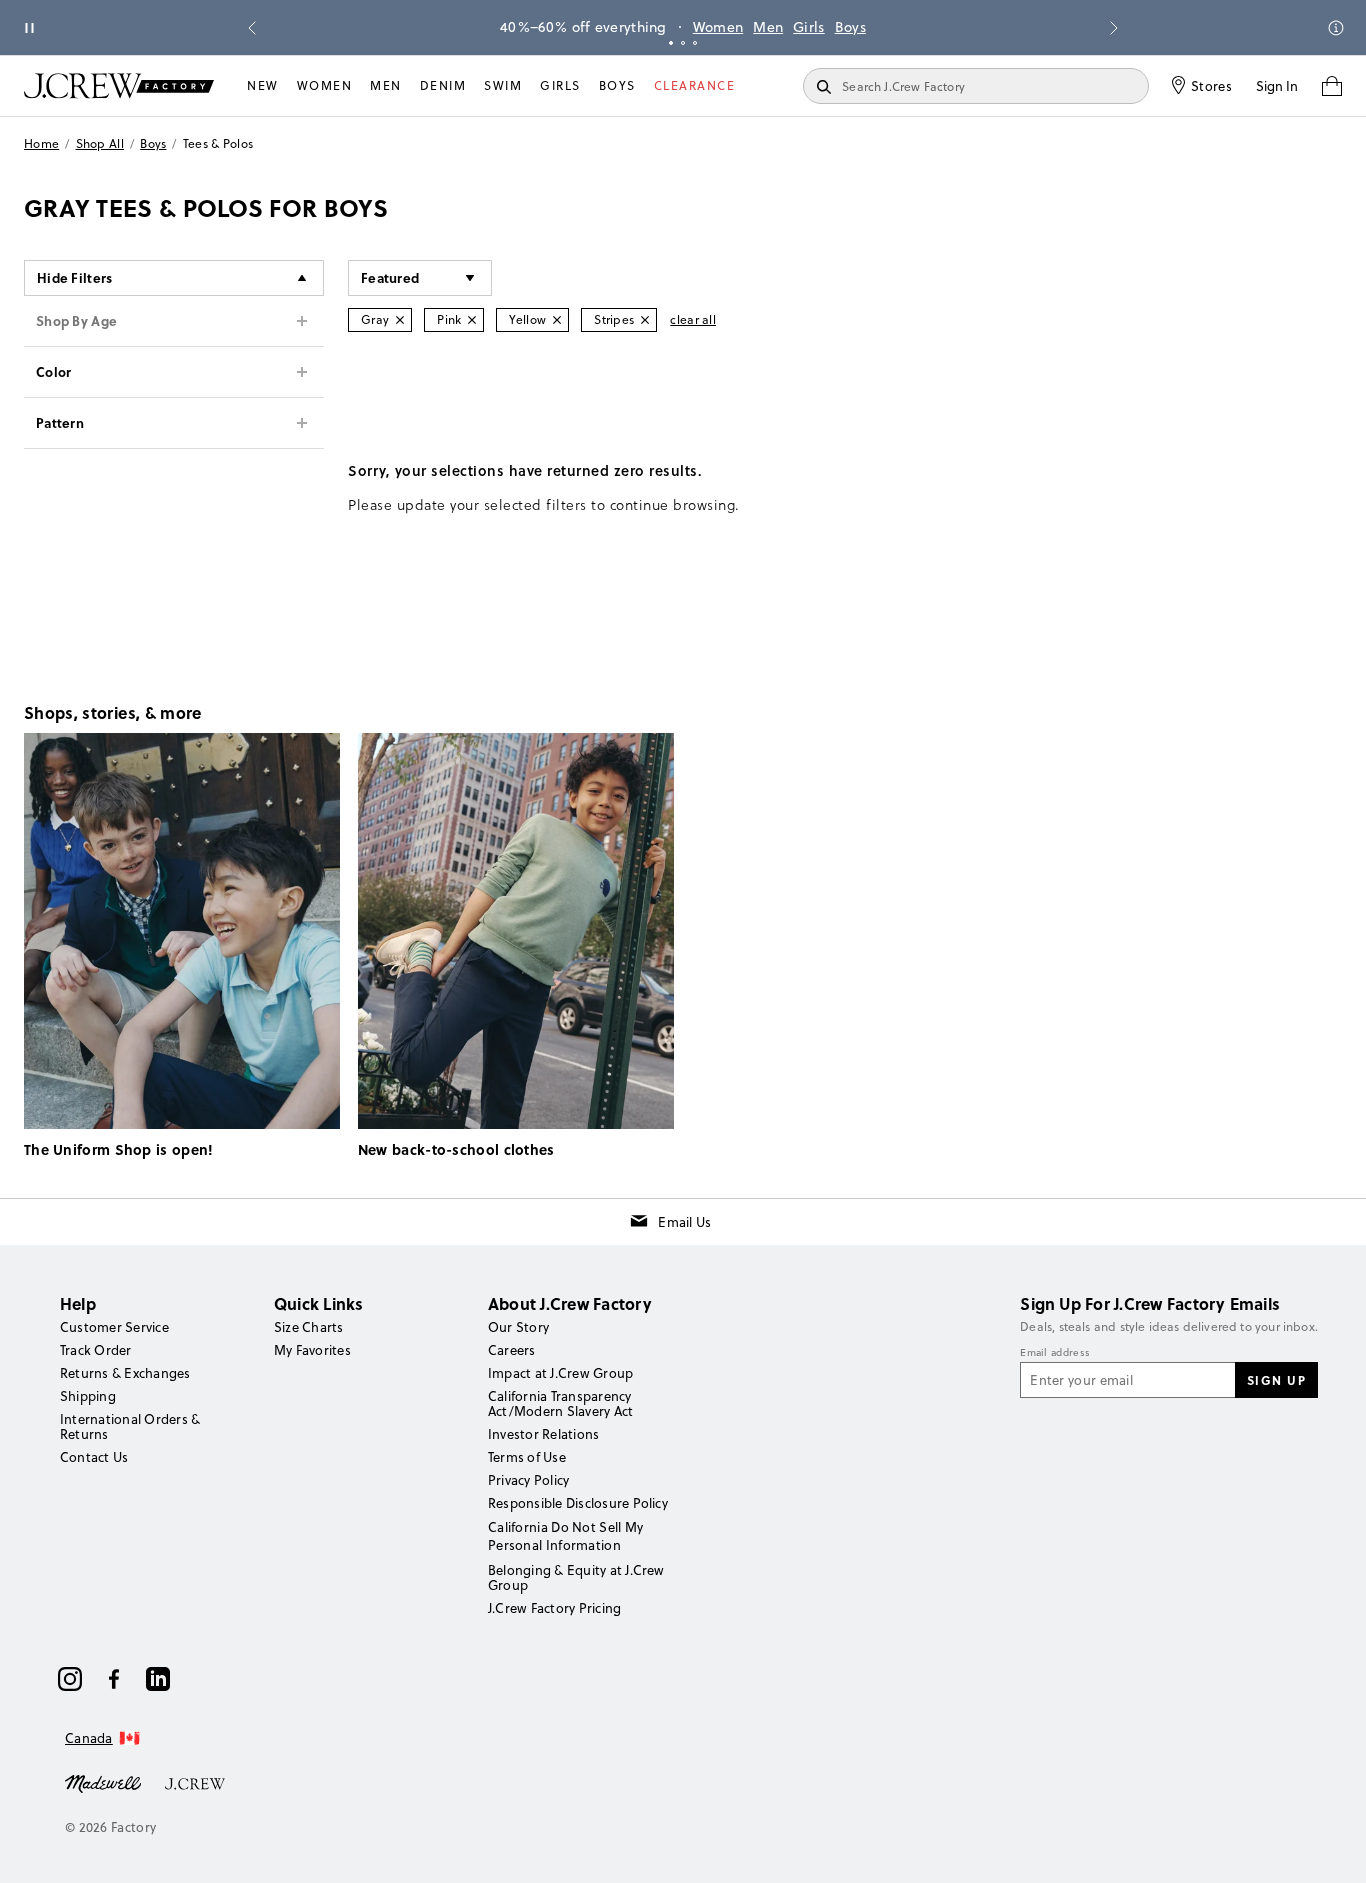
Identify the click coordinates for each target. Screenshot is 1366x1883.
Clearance (695, 85)
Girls (809, 27)
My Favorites (312, 1350)
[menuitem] (263, 86)
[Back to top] (1331, 1848)
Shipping (88, 1396)
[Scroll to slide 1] (671, 43)
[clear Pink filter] (472, 320)
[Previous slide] (252, 28)
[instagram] (70, 1679)
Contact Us (94, 1457)
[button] (420, 278)
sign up (1277, 1380)
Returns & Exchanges (125, 1373)
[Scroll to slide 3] (695, 43)
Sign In (1277, 86)
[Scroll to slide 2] (683, 43)
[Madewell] (103, 1782)
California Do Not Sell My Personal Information (566, 1536)
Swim (503, 85)
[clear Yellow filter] (557, 320)
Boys (850, 27)
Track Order (96, 1350)
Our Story (518, 1327)
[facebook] (114, 1679)
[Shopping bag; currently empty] (1332, 86)
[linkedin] (158, 1679)
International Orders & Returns (130, 1426)
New (263, 85)
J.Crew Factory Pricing (554, 1608)
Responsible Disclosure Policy (578, 1503)
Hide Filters (75, 277)
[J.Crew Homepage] (119, 85)
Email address (1055, 1353)
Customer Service (114, 1327)
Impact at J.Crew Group (560, 1373)
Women (718, 27)
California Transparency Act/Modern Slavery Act (560, 1403)
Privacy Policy (528, 1480)
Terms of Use (527, 1457)
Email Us (684, 1222)
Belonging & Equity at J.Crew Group (576, 1577)
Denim (443, 85)
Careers (512, 1350)
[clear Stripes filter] (645, 320)
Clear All (693, 319)
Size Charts (309, 1327)
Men (768, 27)
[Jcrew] (195, 1782)
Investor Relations (543, 1434)
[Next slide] (1114, 28)
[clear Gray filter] (400, 320)
